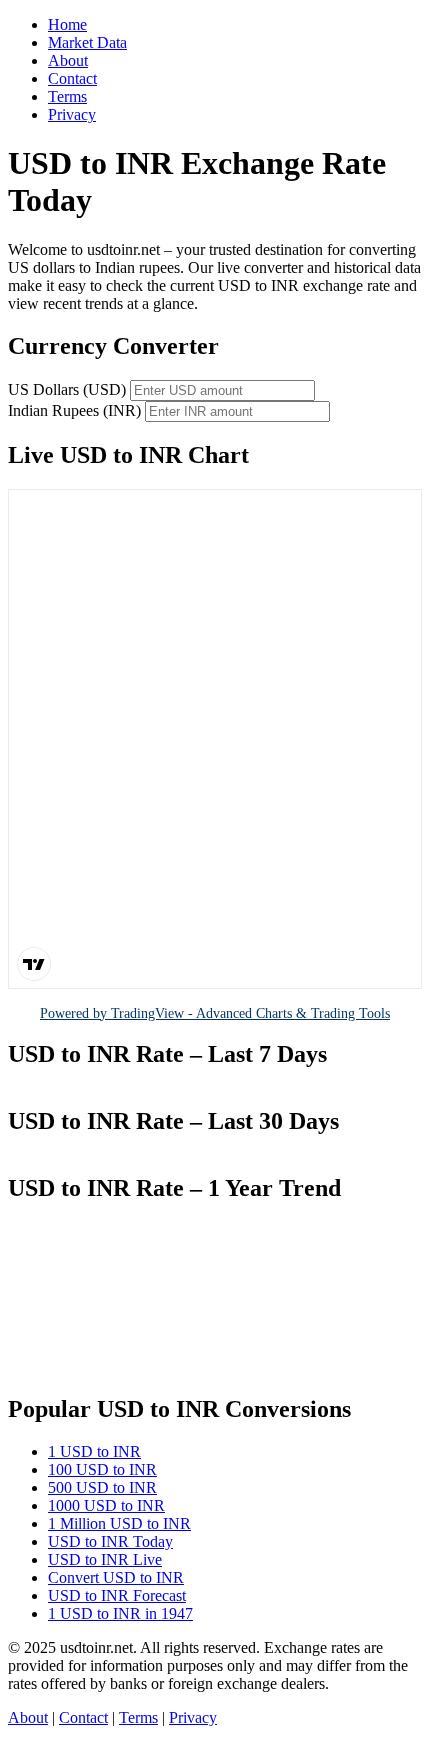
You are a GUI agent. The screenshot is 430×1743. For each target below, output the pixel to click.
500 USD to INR (102, 1487)
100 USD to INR (102, 1469)
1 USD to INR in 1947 (120, 1613)
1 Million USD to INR (119, 1523)
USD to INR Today (110, 1541)
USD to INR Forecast (117, 1595)
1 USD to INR (94, 1451)
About (68, 60)
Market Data (87, 42)
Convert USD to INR (116, 1577)
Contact (72, 78)
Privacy (72, 114)
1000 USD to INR (106, 1505)
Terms (67, 96)
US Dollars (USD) (67, 389)
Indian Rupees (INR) (74, 410)
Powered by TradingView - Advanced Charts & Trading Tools (215, 1013)
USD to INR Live (105, 1559)
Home (67, 24)
